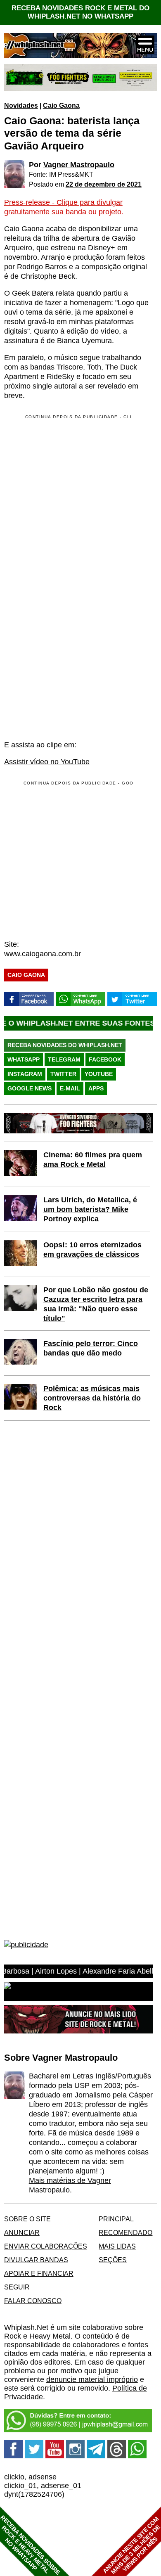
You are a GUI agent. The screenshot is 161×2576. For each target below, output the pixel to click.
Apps (96, 1088)
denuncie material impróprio (92, 2379)
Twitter (63, 1074)
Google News (30, 1088)
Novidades (21, 105)
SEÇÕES (113, 2260)
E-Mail (70, 1088)
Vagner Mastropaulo (79, 165)
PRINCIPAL (116, 2219)
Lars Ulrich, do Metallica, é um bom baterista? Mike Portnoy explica (90, 1209)
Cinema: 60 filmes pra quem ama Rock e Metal (93, 1160)
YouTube (99, 1074)
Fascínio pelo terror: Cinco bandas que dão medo (91, 1348)
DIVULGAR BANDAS (36, 2260)
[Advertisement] (73, 860)
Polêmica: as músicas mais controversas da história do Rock (92, 1398)
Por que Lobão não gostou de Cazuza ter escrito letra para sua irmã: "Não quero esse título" (96, 1304)
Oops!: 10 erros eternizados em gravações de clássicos (92, 1250)
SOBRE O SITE (27, 2219)
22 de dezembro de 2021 (104, 184)
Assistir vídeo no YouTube (47, 762)
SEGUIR (17, 2287)
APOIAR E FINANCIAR (39, 2273)
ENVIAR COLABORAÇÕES (46, 2246)
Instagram (25, 1074)
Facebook (105, 1059)
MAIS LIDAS (117, 2246)
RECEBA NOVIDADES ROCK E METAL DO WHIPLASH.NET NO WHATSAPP (80, 12)
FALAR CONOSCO (33, 2301)
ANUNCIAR (22, 2232)
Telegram (64, 1059)
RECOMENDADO (125, 2232)
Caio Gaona (61, 105)
